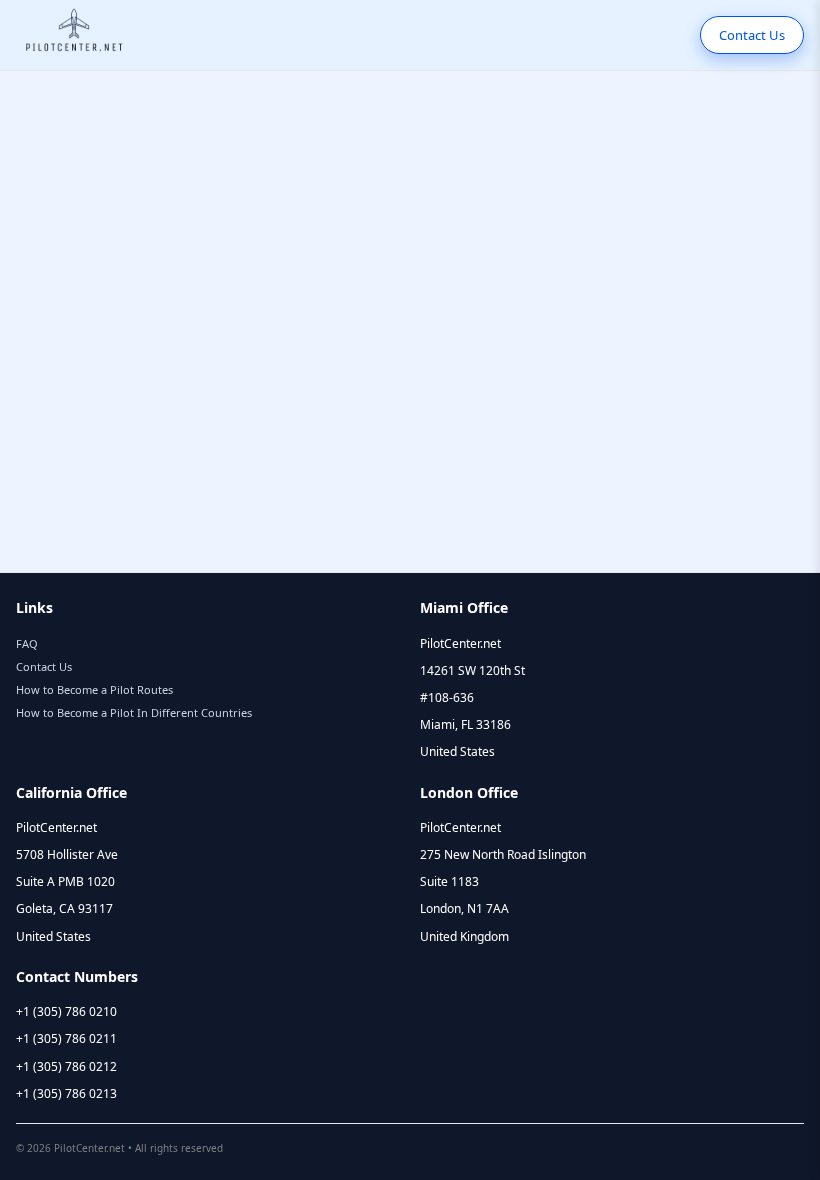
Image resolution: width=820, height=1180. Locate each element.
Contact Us (752, 35)
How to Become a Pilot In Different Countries (134, 712)
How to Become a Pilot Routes (94, 689)
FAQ (27, 643)
